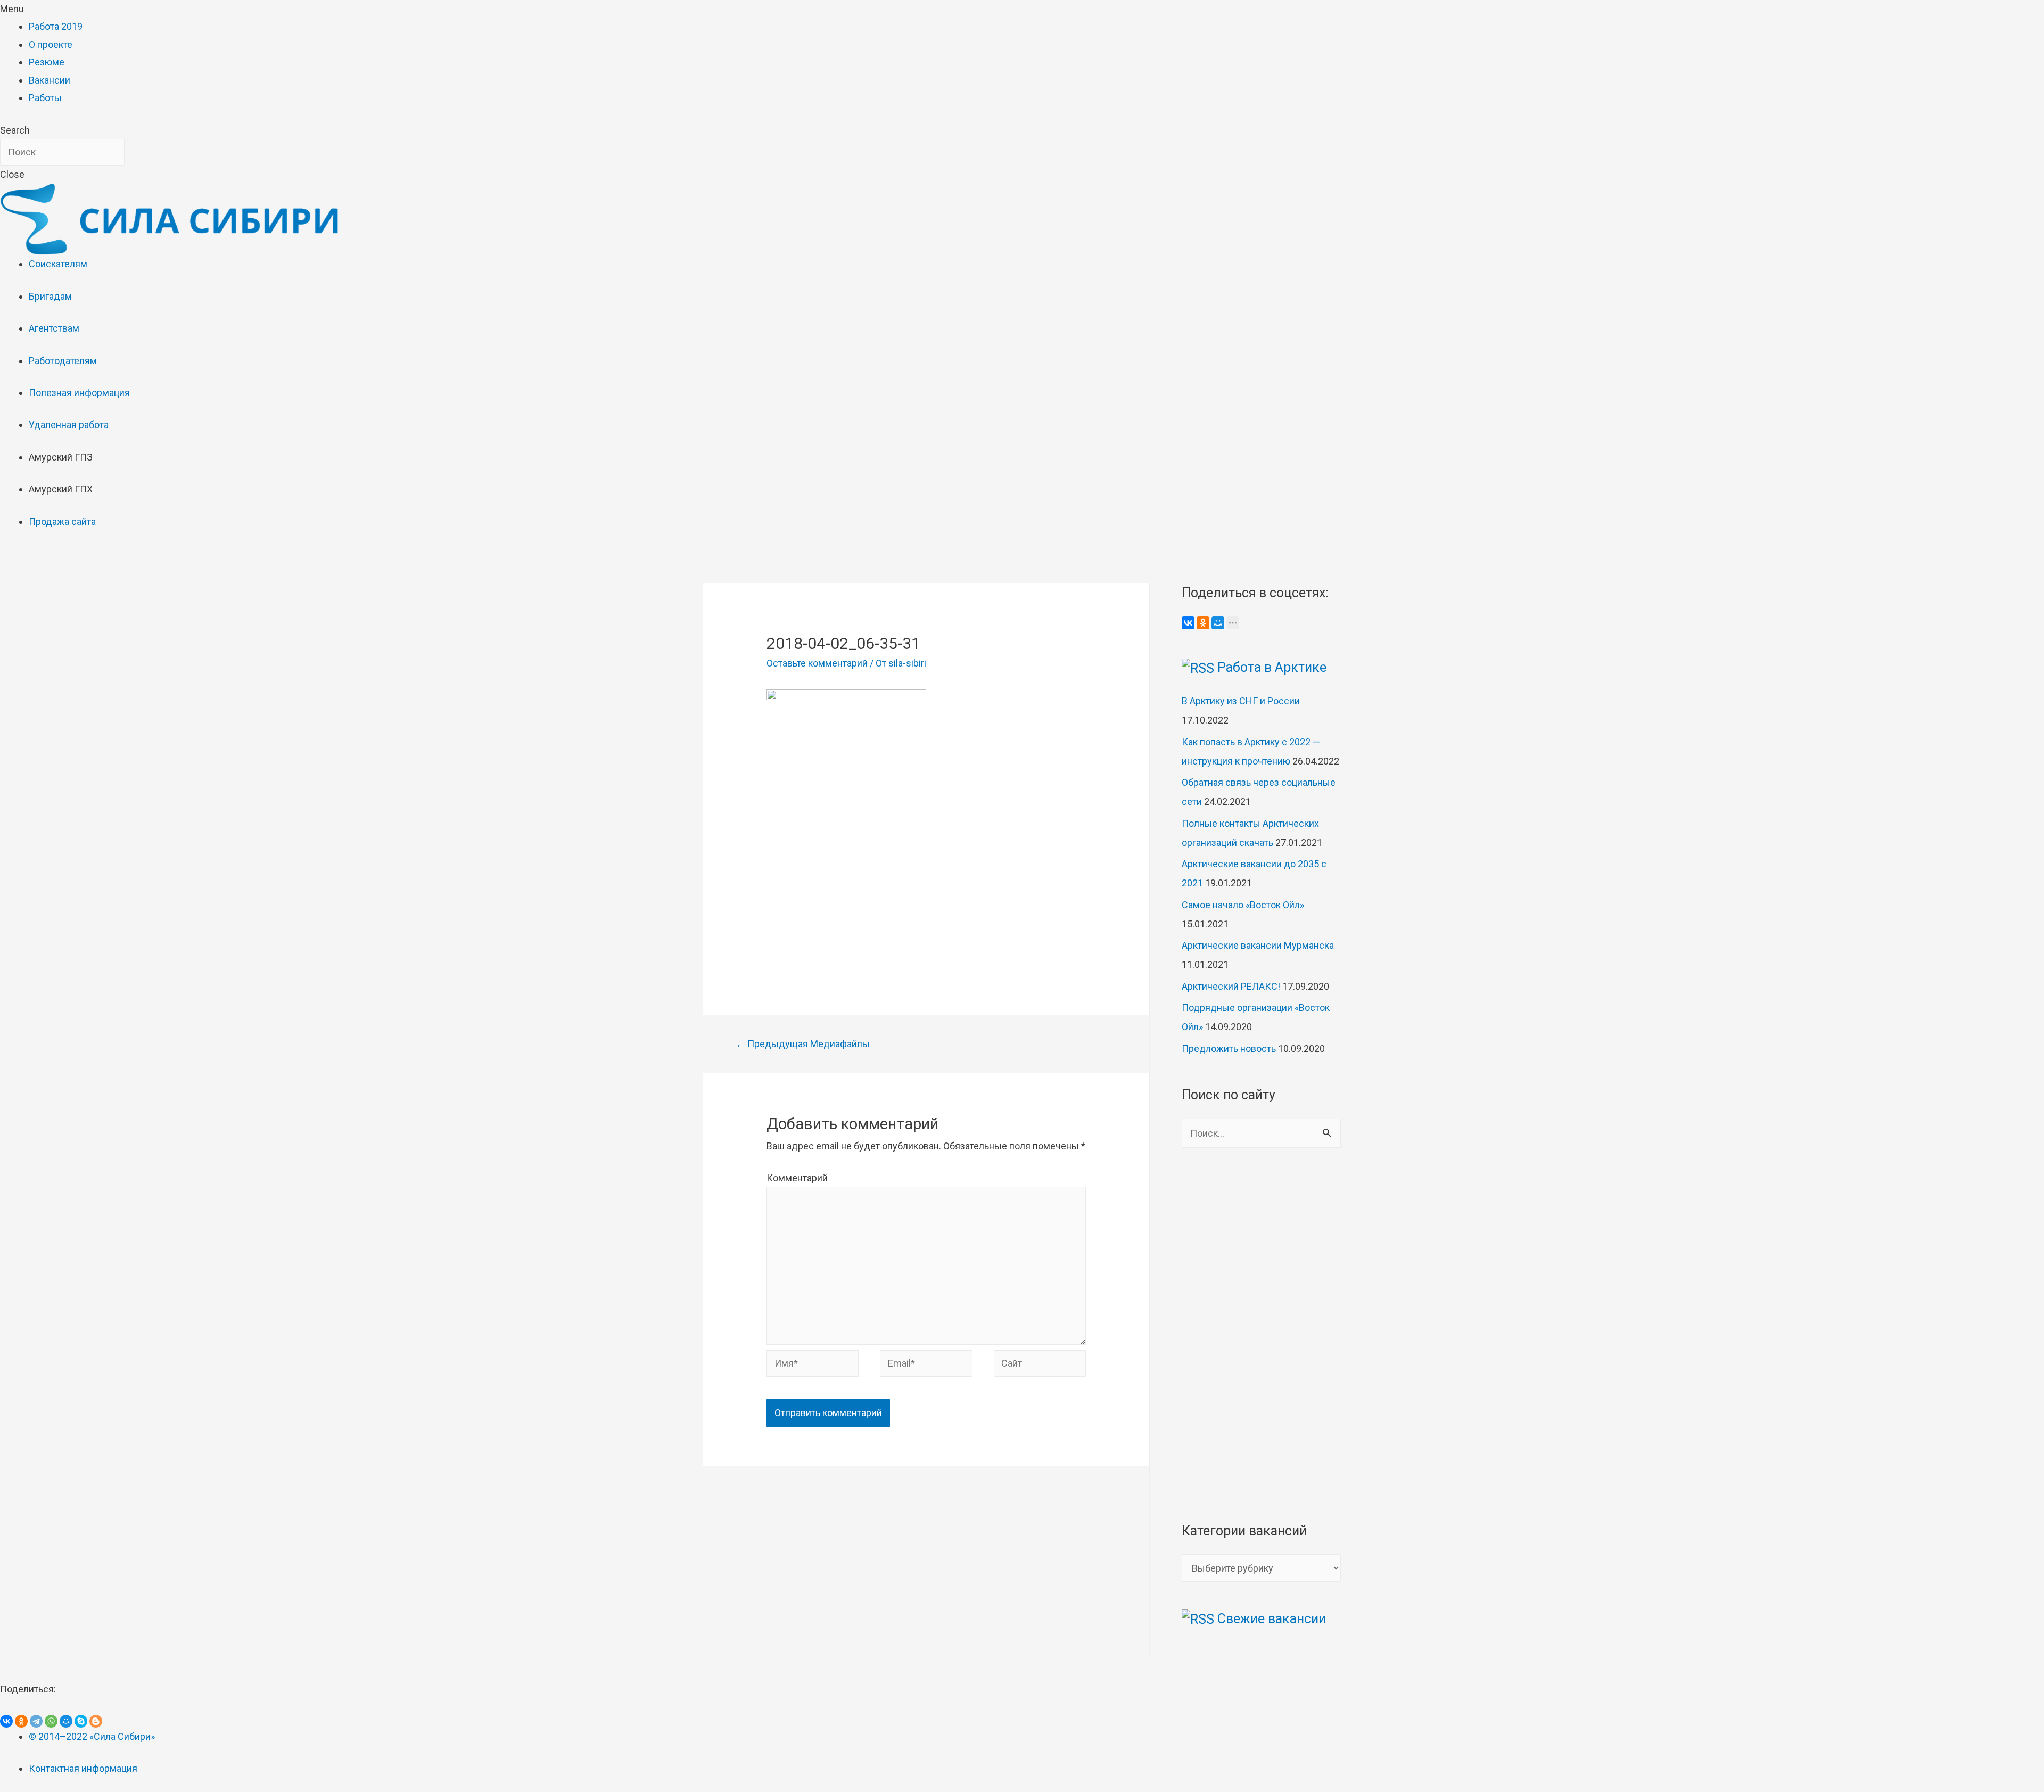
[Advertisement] (926, 885)
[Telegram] (36, 1721)
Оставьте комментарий (817, 663)
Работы (45, 98)
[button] (1022, 9)
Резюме (47, 62)
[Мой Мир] (1218, 623)
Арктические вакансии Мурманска (1258, 945)
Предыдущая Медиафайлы (803, 1044)
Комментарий (797, 1178)
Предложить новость (1229, 1049)
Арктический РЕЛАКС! (1231, 986)
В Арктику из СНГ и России (1241, 701)
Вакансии (50, 80)
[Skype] (81, 1721)
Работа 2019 (56, 26)
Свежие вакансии (1272, 1619)
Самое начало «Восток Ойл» (1243, 905)
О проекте (51, 44)
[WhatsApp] (51, 1721)
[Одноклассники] (1203, 623)
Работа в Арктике (1272, 667)
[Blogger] (96, 1721)
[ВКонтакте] (1188, 623)
